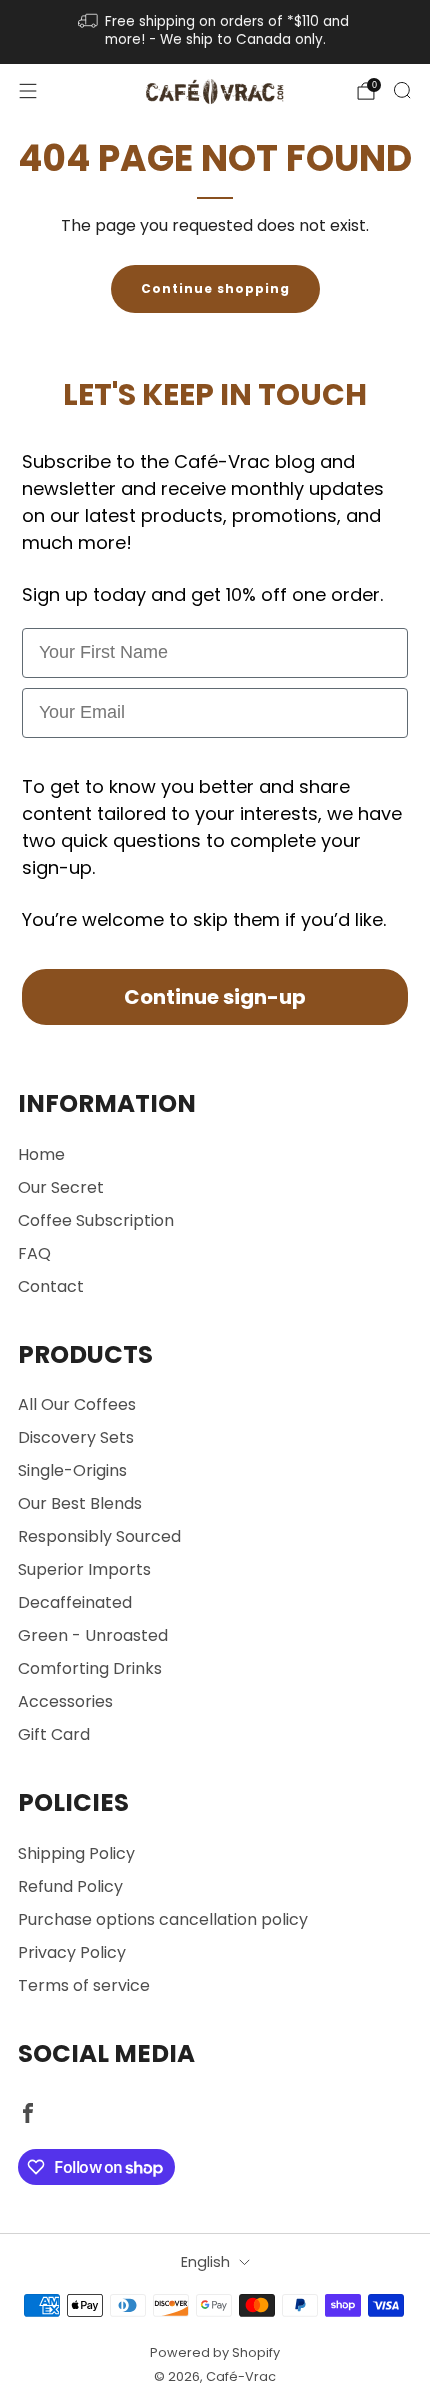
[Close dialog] (409, 1059)
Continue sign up (215, 1350)
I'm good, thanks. (215, 1401)
